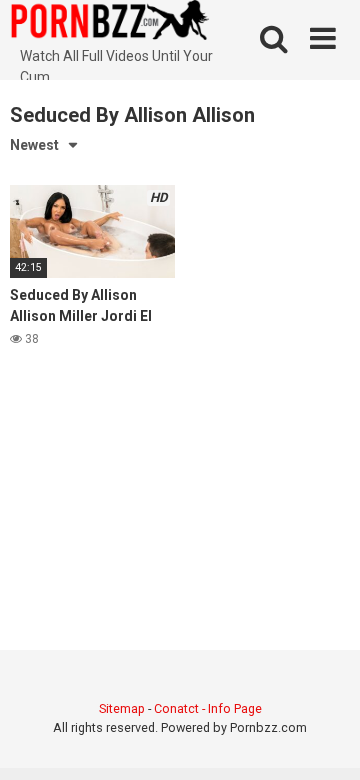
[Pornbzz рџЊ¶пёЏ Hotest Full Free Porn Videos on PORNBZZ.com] (110, 23)
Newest (34, 145)
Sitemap (122, 708)
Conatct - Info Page (208, 708)
